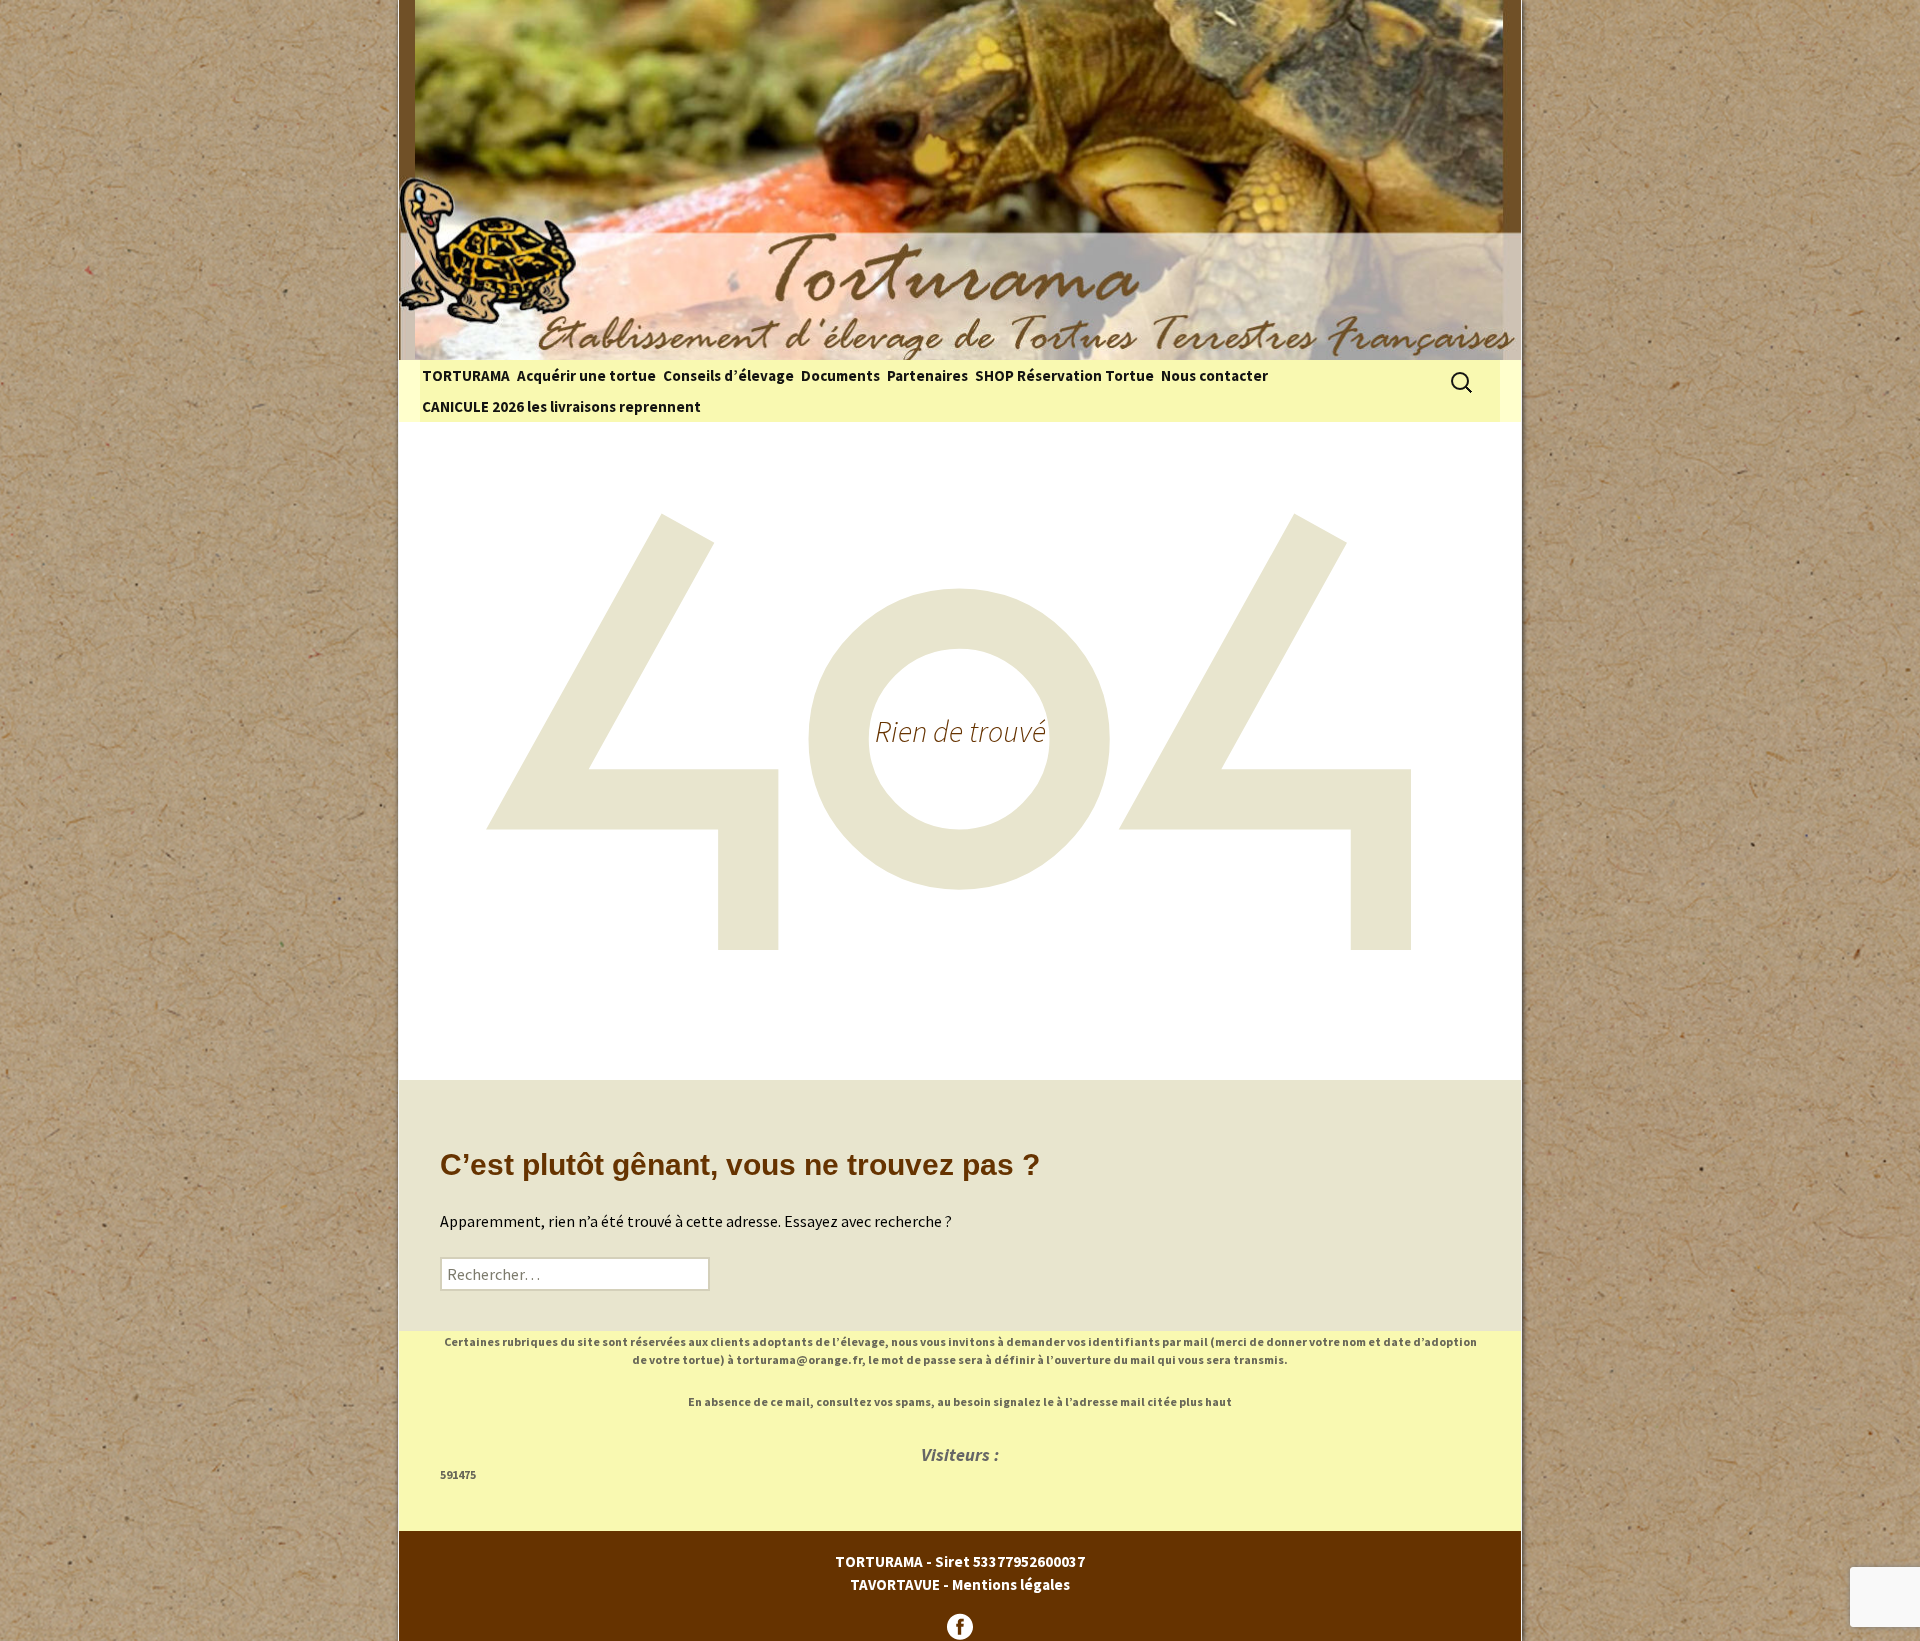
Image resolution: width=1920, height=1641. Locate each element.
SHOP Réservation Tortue (1064, 375)
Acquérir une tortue (586, 375)
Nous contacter (1214, 375)
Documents (840, 375)
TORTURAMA (466, 375)
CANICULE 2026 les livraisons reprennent (561, 406)
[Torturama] (960, 180)
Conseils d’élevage (728, 375)
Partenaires (927, 375)
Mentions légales (1011, 1584)
